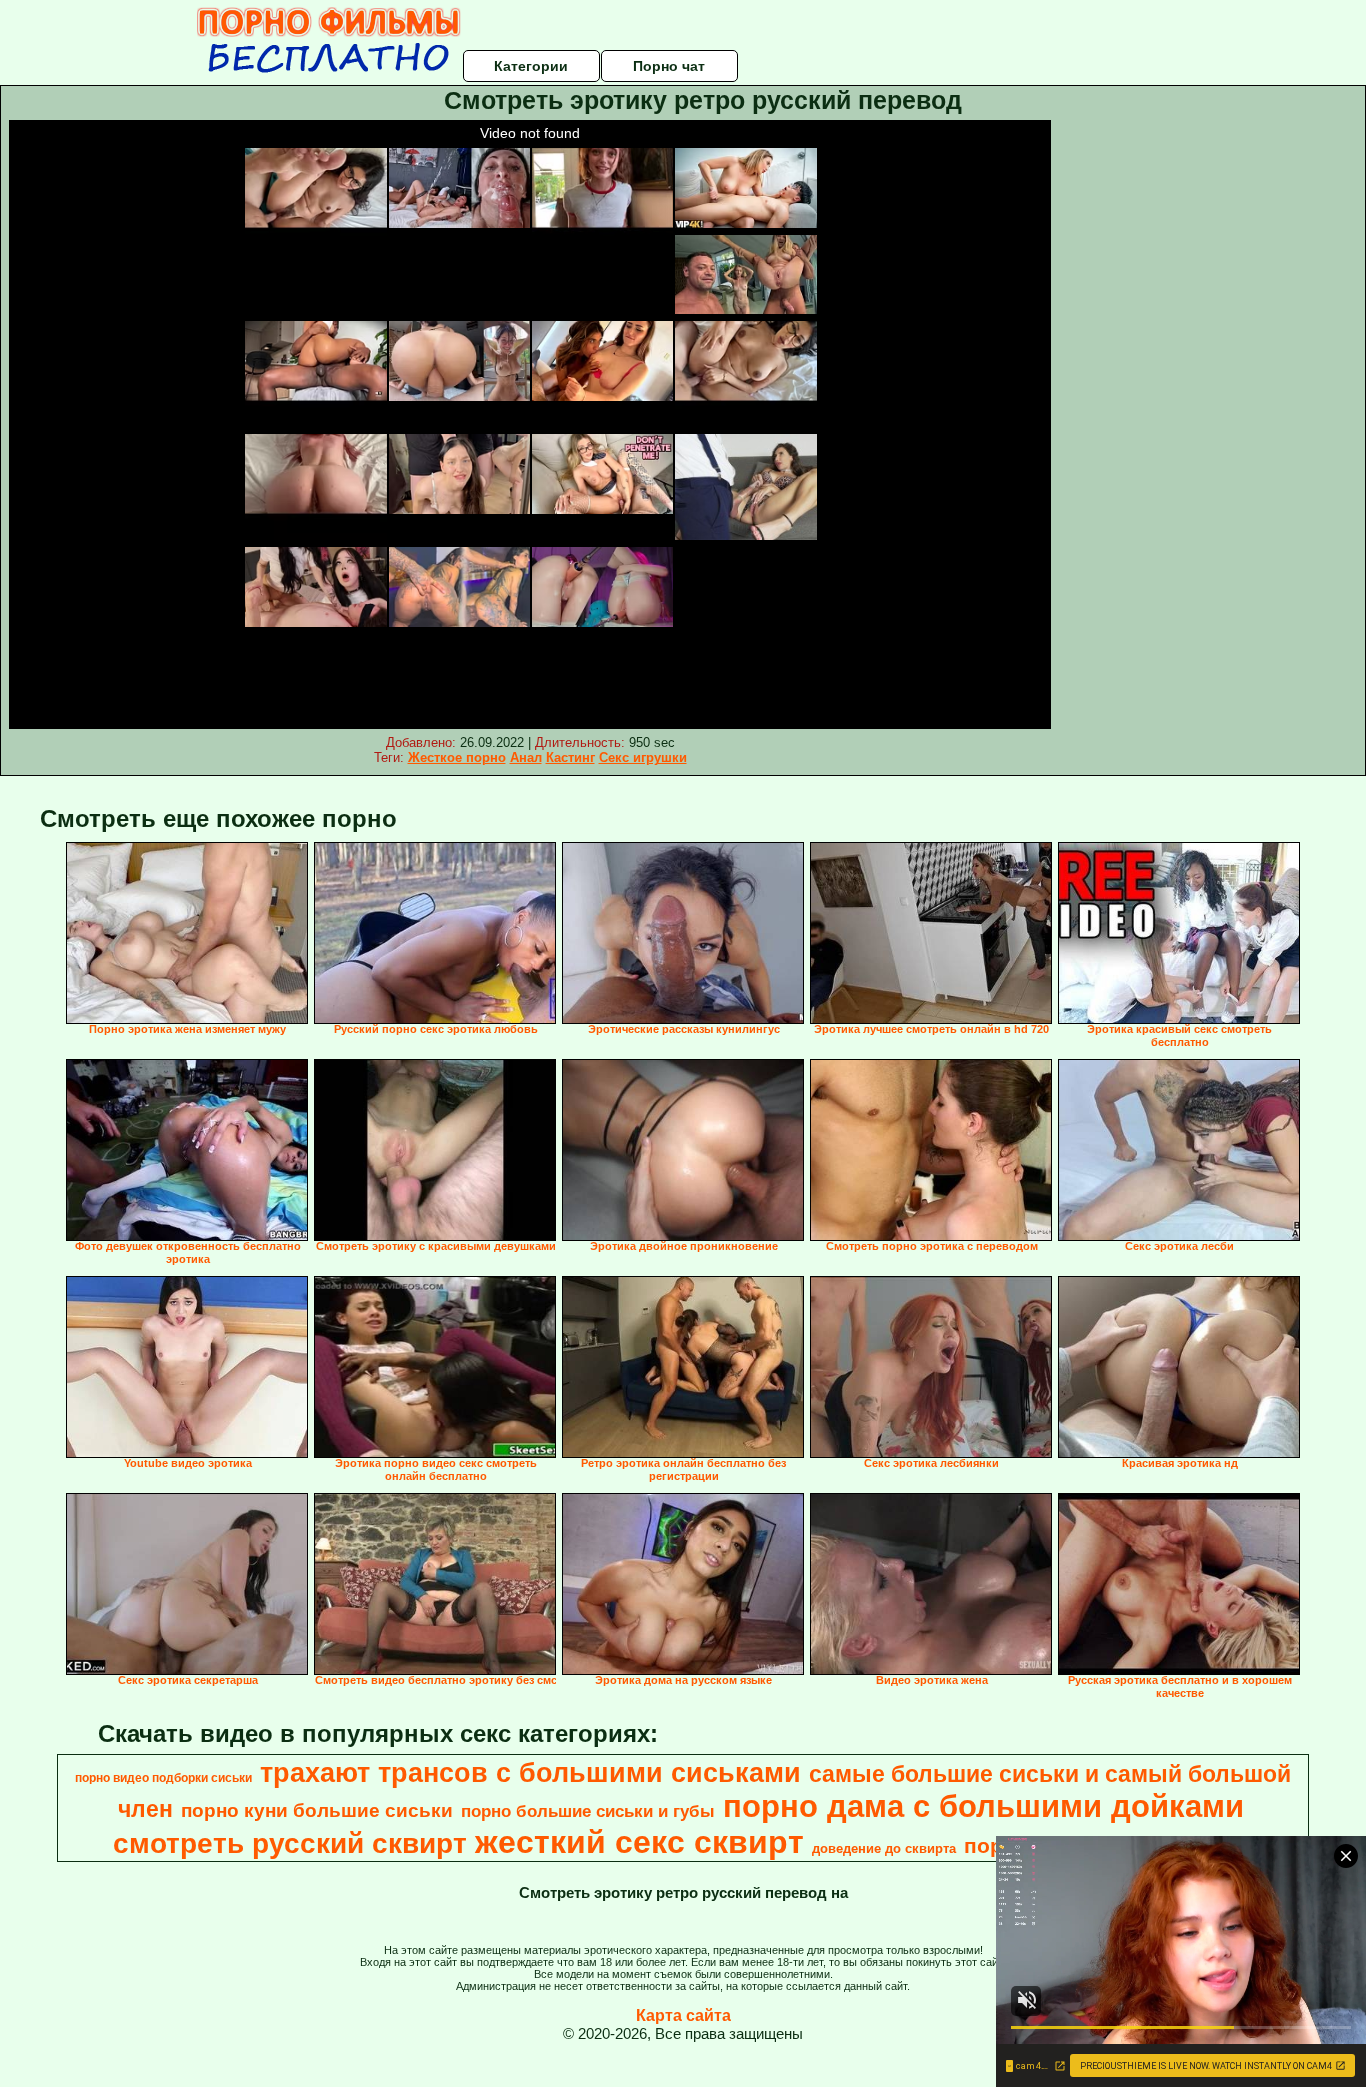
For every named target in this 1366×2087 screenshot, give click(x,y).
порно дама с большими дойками (983, 1806)
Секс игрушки (643, 757)
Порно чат (669, 66)
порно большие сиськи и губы (588, 1811)
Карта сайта (683, 2015)
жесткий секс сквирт (639, 1842)
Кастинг (570, 757)
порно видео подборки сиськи (163, 1778)
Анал (526, 757)
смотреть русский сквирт (290, 1843)
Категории (531, 66)
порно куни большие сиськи (317, 1810)
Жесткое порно (457, 757)
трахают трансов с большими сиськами (530, 1773)
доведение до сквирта (884, 1848)
